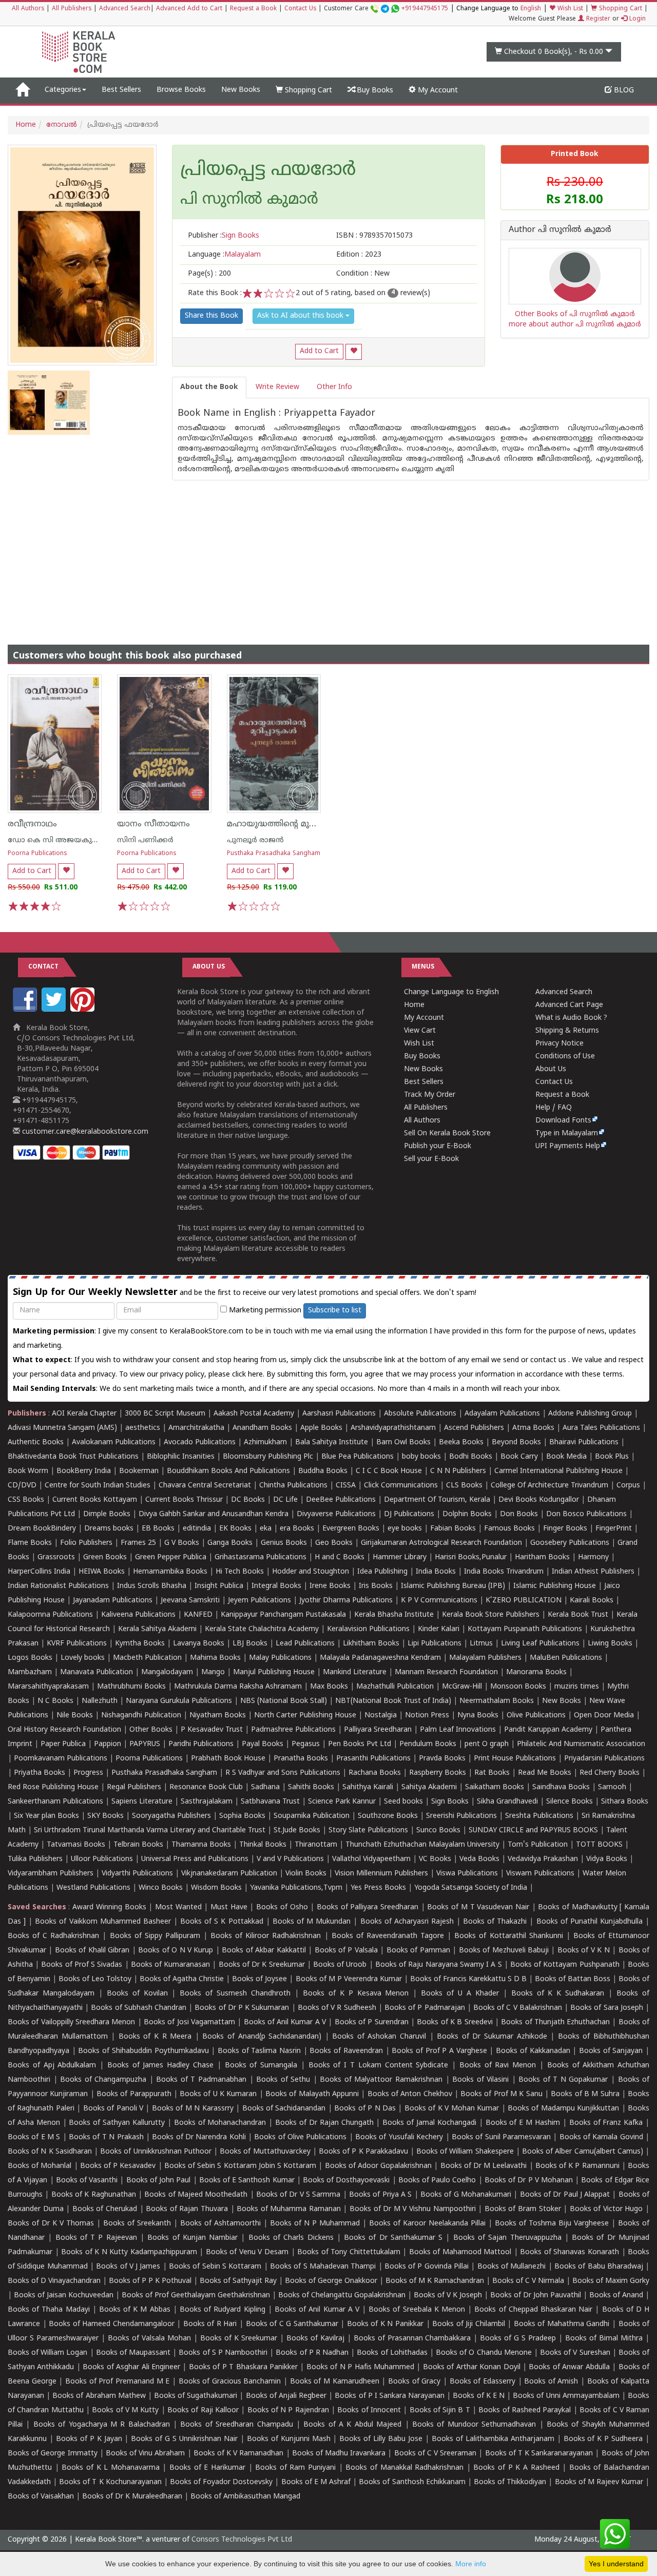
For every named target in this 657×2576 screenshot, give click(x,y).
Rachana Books (375, 1773)
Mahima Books (215, 1658)
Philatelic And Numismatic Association (581, 1744)
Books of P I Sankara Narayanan (390, 2396)
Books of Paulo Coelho (437, 2181)
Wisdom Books (216, 1888)
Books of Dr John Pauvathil (536, 2296)
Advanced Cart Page (569, 1005)
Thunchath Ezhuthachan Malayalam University (422, 1845)
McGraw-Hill (462, 1687)
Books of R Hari (210, 2324)
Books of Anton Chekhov (410, 2094)
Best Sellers (121, 90)
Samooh (612, 1787)
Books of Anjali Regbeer (286, 2396)
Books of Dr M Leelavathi (484, 2166)
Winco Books (161, 1888)
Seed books (403, 1802)
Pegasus (306, 1744)
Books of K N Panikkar (385, 2324)
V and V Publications (290, 1859)
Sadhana (265, 1787)
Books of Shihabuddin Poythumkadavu (143, 2051)
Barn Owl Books (403, 1442)
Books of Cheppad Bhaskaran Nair (533, 2310)
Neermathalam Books (497, 1701)
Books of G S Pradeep (518, 2339)
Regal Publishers (134, 1787)
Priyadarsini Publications (604, 1759)
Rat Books (492, 1773)
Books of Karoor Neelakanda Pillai (427, 2224)
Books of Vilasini (480, 2080)
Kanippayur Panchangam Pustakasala (283, 1615)
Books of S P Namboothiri (223, 2353)
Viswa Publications (467, 1874)
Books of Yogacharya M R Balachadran (102, 2425)
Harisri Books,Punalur (471, 1557)
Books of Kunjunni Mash (289, 2439)
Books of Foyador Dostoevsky (221, 2482)
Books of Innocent (369, 2410)
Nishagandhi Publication (141, 1716)
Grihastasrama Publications (260, 1557)
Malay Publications (280, 1658)
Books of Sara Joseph (607, 2008)
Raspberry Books (438, 1773)
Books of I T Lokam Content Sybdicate (379, 2066)
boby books (421, 1457)
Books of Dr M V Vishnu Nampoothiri (413, 2209)
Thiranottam (316, 1845)
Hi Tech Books (240, 1572)
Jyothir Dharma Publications (346, 1601)
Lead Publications (305, 1644)
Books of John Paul (159, 2181)
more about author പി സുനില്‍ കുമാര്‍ (575, 325)
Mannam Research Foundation (446, 1672)
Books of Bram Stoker (523, 2209)
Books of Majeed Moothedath (196, 2195)
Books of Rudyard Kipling (223, 2310)
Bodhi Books (471, 1457)
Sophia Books (242, 1816)
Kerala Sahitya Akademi (157, 1629)
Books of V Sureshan (575, 2353)
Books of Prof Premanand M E (117, 2382)
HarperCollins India (39, 1572)
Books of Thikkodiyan (510, 2482)
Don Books (519, 1514)
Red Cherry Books (610, 1773)
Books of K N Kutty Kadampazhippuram (129, 2252)
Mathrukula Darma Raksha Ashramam (238, 1687)
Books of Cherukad (105, 2209)
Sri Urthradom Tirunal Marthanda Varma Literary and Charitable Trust (150, 1831)
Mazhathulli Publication (395, 1687)
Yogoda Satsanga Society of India (471, 1888)
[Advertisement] (328, 552)
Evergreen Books (351, 1529)
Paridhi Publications (201, 1744)
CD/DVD (22, 1486)
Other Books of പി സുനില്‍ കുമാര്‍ (575, 314)
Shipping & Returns (567, 1031)
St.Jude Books (297, 1831)
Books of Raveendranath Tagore (388, 1936)
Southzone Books (388, 1816)
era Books (297, 1529)
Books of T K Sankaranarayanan (539, 2454)
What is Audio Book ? (571, 1018)
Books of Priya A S (380, 2195)
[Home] (22, 90)
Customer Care (386, 9)
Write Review (277, 387)
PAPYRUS (145, 1744)
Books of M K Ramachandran (435, 2281)
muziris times (577, 1687)
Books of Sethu (283, 2080)
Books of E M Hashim (523, 2123)
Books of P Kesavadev (118, 2166)
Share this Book (211, 316)
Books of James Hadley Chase (160, 2066)
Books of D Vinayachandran (54, 2281)
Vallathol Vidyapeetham (371, 1859)
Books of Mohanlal (40, 2166)
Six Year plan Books (46, 1816)
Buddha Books (323, 1471)
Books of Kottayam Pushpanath (565, 1965)
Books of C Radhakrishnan (53, 1936)
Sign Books (450, 1802)
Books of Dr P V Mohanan (529, 2181)
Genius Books (284, 1543)
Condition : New (363, 274)
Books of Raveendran (346, 2051)
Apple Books (321, 1428)
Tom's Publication (538, 1845)
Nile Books (75, 1716)
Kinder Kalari (439, 1629)
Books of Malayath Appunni (312, 2094)
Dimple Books (107, 1514)
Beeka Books (461, 1442)
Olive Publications (536, 1716)
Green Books (105, 1557)
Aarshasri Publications (339, 1414)
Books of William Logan (48, 2353)
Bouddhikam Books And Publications (228, 1471)
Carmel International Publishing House (558, 1471)
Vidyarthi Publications (137, 1874)
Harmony (593, 1557)
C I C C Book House (389, 1471)
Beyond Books (516, 1442)
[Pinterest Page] (84, 1010)
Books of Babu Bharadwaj (599, 2267)
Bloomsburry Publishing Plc (268, 1457)
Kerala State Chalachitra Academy (262, 1629)
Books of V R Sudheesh (337, 2008)
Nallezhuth (100, 1701)
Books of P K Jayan (89, 2439)
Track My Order (430, 1095)
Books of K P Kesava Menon (356, 1994)
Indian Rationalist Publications (58, 1586)
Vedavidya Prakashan (543, 1859)
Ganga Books (230, 1543)
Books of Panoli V (113, 2109)
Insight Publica (219, 1586)
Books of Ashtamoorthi (220, 2224)
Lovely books (83, 1658)
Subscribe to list (335, 1311)
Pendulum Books (428, 1744)
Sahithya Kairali (368, 1787)
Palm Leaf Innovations (458, 1730)
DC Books (248, 1500)
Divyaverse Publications (336, 1514)
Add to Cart (319, 351)
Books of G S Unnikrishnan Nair (184, 2439)
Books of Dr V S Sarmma (298, 2195)
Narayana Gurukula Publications (179, 1701)
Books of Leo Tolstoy (95, 1979)
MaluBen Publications (566, 1658)
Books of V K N (584, 1951)
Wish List (569, 9)
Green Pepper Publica (171, 1557)
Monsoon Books (518, 1687)
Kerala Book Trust (578, 1615)
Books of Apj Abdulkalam (52, 2066)
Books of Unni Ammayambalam (566, 2396)
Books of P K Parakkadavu (363, 2152)
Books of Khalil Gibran (92, 1951)
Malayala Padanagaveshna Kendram (380, 1658)
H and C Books (340, 1557)
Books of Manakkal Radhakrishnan (404, 2468)
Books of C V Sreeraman (436, 2454)
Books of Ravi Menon (498, 2066)
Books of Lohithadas (392, 2353)
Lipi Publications (434, 1644)
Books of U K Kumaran (218, 2094)
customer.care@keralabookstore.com (84, 1132)
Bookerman (139, 1471)
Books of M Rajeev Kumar (599, 2482)
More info (471, 2564)
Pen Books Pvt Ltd (360, 1744)
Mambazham (30, 1672)
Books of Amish (551, 2382)
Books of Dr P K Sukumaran (242, 2008)
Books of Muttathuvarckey (265, 2152)
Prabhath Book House (228, 1759)
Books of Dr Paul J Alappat (565, 2195)
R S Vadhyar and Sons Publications (283, 1773)
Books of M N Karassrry (193, 2109)
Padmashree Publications (293, 1730)
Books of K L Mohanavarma (111, 2468)
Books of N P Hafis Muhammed (360, 2367)
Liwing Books (610, 1644)
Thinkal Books (263, 1845)
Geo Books (334, 1543)
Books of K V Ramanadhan (239, 2454)
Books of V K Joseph (448, 2296)
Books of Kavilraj (315, 2339)
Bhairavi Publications (584, 1442)
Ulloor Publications (102, 1859)
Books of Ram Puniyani (295, 2468)
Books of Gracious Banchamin (230, 2382)
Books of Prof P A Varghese (439, 2051)
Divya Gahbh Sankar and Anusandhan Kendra (214, 1514)
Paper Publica (63, 1744)
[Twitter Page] (55, 1010)
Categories (63, 90)
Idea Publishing (382, 1572)
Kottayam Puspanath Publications (525, 1629)
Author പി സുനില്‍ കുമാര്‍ (560, 230)
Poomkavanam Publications (61, 1759)
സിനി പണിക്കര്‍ (145, 840)
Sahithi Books (311, 1787)
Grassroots (56, 1557)
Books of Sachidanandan (284, 2109)
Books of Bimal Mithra (604, 2339)
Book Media (566, 1457)
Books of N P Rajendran (288, 2410)
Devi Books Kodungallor (539, 1500)
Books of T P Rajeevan (96, 2238)
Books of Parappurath (134, 2094)
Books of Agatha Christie (182, 1979)
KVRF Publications (77, 1644)
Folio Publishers (86, 1543)
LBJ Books (250, 1644)
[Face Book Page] (26, 1010)
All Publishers (72, 9)
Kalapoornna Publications (50, 1615)
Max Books (329, 1687)
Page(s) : (209, 274)
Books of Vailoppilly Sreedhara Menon (71, 2022)
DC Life (285, 1500)
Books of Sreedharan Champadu (236, 2425)
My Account (437, 91)
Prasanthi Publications (373, 1759)
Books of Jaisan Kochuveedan (64, 2296)
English (531, 9)
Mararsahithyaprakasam (48, 1687)
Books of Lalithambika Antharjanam (493, 2439)
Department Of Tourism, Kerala (437, 1500)
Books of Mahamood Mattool (460, 2252)
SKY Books (105, 1816)
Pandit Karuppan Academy (548, 1730)
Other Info (334, 387)
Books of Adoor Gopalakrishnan (379, 2166)
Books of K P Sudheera (603, 2439)
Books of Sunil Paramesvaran (501, 2137)
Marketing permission (264, 1311)
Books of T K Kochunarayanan (110, 2482)
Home (26, 125)
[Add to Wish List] (354, 352)
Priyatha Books (40, 1773)
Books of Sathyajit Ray (238, 2281)
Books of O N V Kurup (176, 1951)
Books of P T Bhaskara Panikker (243, 2367)
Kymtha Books (140, 1644)
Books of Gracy (414, 2382)
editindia (197, 1529)
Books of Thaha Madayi (49, 2310)
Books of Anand (616, 2296)
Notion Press (427, 1716)
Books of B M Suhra (585, 2094)
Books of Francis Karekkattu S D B (468, 1979)
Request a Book (253, 9)
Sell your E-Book (431, 1159)
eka (266, 1529)
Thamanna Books (201, 1845)
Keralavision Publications (368, 1629)
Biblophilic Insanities (181, 1457)
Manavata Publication (96, 1672)
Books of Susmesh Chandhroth (235, 1994)
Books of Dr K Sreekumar (262, 1965)
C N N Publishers (458, 1471)
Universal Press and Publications (195, 1859)
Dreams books (109, 1529)
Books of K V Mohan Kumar (452, 2109)
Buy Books (374, 91)
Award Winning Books (109, 1907)
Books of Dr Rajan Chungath (324, 2123)
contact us (549, 1360)
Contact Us (300, 9)
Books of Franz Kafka (606, 2123)
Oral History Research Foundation (64, 1730)
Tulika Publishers (35, 1859)
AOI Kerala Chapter (84, 1414)
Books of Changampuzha (103, 2080)
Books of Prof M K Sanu (501, 2094)
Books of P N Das (365, 2109)
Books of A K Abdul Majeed (352, 2425)
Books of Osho (282, 1907)
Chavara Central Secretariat (205, 1486)
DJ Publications (409, 1514)
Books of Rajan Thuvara (187, 2209)
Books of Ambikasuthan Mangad (245, 2497)
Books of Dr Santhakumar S (393, 2238)
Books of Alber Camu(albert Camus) (583, 2152)
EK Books (235, 1529)
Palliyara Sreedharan (378, 1730)
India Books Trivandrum (504, 1572)
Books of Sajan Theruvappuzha (507, 2238)
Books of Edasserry (482, 2382)
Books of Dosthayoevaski (346, 2181)
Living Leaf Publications (540, 1644)
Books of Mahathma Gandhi (562, 2324)
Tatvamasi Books (76, 1845)
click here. (249, 1375)
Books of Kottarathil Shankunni (508, 1936)
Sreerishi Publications (461, 1816)
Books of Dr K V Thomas (51, 2224)
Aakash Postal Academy (255, 1414)
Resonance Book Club (206, 1787)
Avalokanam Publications (114, 1442)
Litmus (481, 1644)
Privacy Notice (559, 1044)
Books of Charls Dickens (291, 2238)
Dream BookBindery (42, 1529)
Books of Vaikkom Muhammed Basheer (103, 1922)
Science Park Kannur (342, 1802)
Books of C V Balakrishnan (518, 2008)
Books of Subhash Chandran (139, 2008)
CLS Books (464, 1486)
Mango (213, 1672)
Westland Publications (94, 1888)
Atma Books (533, 1428)
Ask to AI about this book (301, 316)
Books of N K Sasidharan (50, 2152)
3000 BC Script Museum (165, 1414)
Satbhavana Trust (270, 1802)
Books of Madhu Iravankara (339, 2454)
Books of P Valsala (346, 1951)
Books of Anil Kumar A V (285, 2022)
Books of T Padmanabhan (201, 2080)
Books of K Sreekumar (239, 2339)
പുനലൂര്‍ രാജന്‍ (255, 840)
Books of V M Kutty (125, 2410)
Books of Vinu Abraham (146, 2454)
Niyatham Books (218, 1716)
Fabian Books (453, 1529)
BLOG (623, 91)
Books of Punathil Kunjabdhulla (590, 1922)
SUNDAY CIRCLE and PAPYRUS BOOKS (533, 1831)
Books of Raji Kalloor (203, 2410)
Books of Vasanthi (87, 2181)
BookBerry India (84, 1471)
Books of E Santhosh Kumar (247, 2181)
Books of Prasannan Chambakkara (412, 2339)
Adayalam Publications (502, 1414)
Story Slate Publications (368, 1831)
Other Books (151, 1730)
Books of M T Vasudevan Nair (478, 1907)
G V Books (182, 1543)
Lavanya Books (199, 1644)
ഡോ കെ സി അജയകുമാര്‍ (57, 840)
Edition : (359, 255)
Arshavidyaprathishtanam (393, 1428)
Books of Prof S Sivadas (82, 1965)
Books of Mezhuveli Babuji (504, 1951)
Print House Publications (515, 1759)
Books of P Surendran (372, 2022)
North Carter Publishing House (305, 1716)
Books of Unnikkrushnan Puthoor (156, 2152)
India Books (436, 1572)
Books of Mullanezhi (512, 2267)
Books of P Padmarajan (425, 2008)
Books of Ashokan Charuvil (379, 2037)
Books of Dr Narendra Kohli (199, 2137)
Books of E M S (34, 2137)
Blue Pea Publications (358, 1457)
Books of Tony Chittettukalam (349, 2252)
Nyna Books (478, 1716)
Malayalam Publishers (485, 1658)
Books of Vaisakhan (41, 2497)
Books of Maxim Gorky (611, 2281)
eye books (405, 1529)
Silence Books (569, 1802)
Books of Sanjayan (611, 2051)
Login (636, 19)
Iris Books (376, 1586)
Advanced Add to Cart (189, 9)
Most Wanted (178, 1907)
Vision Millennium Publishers (381, 1874)
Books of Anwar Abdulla (569, 2367)
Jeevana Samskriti (190, 1601)
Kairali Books (592, 1601)
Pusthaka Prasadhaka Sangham (274, 854)
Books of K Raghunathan (94, 2195)
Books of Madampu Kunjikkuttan (563, 2109)
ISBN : (374, 236)
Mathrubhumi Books (131, 1687)
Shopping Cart (620, 9)
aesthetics (143, 1428)
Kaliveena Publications (138, 1615)
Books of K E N (479, 2396)
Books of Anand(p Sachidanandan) (262, 2037)
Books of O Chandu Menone (484, 2353)
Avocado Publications (200, 1442)
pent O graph (487, 1744)
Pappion (108, 1744)
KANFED (198, 1615)
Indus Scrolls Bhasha (152, 1586)
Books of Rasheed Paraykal (525, 2410)
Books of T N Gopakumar (563, 2080)
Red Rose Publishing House (53, 1787)
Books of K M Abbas (135, 2310)
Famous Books (509, 1529)
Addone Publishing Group (590, 1414)
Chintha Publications (293, 1486)
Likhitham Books (371, 1644)
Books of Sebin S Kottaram (215, 2267)
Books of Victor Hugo (606, 2209)
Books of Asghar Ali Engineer (131, 2367)
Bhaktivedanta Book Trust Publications (73, 1457)
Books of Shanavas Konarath (569, 2252)
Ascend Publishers (474, 1428)
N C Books (55, 1701)
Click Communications (401, 1486)
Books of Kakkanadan (533, 2051)
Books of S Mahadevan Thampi (323, 2267)
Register (597, 19)
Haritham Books (542, 1557)
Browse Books (181, 90)
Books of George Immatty (53, 2454)
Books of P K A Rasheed (516, 2468)
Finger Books (565, 1529)
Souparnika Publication (312, 1816)
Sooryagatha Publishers (171, 1816)
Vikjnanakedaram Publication (229, 1874)
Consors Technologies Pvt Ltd (242, 2540)
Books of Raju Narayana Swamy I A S (439, 1965)
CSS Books (26, 1500)
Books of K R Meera (155, 2037)
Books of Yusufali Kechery (399, 2137)
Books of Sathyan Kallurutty (117, 2123)
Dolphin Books (467, 1514)
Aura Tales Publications (601, 1428)
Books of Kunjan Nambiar (192, 2238)
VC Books (435, 1859)
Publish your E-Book (438, 1146)
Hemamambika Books (170, 1572)
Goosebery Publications (570, 1543)
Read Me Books (545, 1773)
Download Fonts (563, 1121)
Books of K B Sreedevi (455, 2022)
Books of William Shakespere (465, 2152)
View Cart (420, 1031)
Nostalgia (381, 1716)
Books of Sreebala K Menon (417, 2310)
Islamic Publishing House (555, 1586)
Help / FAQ (554, 1108)
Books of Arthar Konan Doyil (472, 2367)
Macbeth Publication (147, 1658)
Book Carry (519, 1457)
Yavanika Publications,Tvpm (296, 1888)
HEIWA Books (102, 1572)
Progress (88, 1773)
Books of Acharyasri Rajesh (407, 1922)
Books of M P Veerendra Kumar (349, 1979)
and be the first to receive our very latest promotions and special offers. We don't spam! (245, 1293)
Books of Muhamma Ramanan (289, 2209)
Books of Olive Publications (300, 2137)
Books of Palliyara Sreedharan (368, 1907)
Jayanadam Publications (113, 1601)
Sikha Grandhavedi (507, 1802)
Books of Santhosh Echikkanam (412, 2482)
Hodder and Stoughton (311, 1572)
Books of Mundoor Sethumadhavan (474, 2425)
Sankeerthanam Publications (55, 1802)
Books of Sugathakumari (196, 2396)
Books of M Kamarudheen (335, 2382)
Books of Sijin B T (440, 2410)
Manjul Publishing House (274, 1672)
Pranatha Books (301, 1759)
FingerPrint (614, 1529)
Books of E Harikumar (207, 2468)
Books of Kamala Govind (601, 2137)
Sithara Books (625, 1802)
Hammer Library (400, 1557)
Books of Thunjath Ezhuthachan (555, 2022)
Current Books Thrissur (184, 1500)
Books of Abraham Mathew (99, 2396)
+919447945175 (425, 9)
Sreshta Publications (539, 1816)
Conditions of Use (565, 1057)
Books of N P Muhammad (315, 2224)
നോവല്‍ (62, 125)
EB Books (158, 1529)
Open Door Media (604, 1716)
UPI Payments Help (568, 1146)
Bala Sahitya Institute (332, 1442)
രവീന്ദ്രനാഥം (32, 824)
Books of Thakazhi (495, 1922)
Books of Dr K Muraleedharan (132, 2497)
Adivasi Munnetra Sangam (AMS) (62, 1428)
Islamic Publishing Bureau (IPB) (453, 1586)
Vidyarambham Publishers (51, 1874)
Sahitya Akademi (429, 1787)
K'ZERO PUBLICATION (524, 1601)
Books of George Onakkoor (331, 2281)
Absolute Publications (420, 1414)
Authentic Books (36, 1442)
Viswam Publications (540, 1874)
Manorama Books (536, 1672)
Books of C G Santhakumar (292, 2324)
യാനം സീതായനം (153, 824)
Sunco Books (438, 1831)
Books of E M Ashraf (316, 2482)
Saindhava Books (561, 1787)
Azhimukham (265, 1442)
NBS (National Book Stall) (284, 1701)
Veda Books (479, 1859)
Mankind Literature (355, 1672)
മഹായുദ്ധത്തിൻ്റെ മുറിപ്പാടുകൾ (289, 824)
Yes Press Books (378, 1888)
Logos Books (30, 1658)
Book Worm (28, 1471)
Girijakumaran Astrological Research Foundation (441, 1543)
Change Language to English (451, 992)
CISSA (346, 1486)
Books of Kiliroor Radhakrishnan (266, 1936)
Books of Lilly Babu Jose (381, 2439)
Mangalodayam (167, 1672)
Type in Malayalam (567, 1134)
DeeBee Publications (341, 1500)
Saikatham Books (495, 1787)
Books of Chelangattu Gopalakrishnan (342, 2296)
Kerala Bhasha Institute (394, 1615)
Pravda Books (442, 1759)
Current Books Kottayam (95, 1500)
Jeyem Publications (259, 1601)
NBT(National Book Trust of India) (393, 1701)
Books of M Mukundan (312, 1922)
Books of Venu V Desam (247, 2252)
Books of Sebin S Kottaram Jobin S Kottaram (240, 2166)
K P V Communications (439, 1601)
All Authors (28, 9)
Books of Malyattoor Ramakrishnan (381, 2080)
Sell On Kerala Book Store (447, 1134)
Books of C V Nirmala (528, 2281)
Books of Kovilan (137, 1994)
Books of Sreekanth (137, 2224)
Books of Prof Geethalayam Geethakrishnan (196, 2296)
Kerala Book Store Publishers (491, 1615)
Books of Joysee (259, 1979)
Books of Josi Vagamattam (189, 2022)
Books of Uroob (340, 1965)
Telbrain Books (138, 1845)
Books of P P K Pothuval (150, 2281)
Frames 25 (138, 1543)
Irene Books (330, 1586)
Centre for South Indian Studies (98, 1486)
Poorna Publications (37, 854)
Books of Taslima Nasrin (259, 2051)
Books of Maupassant (133, 2353)
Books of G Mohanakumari (466, 2195)
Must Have (229, 1907)
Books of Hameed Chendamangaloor (112, 2324)
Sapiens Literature (142, 1802)
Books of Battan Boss (573, 1979)
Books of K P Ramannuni (577, 2166)
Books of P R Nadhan (312, 2353)
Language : (224, 255)
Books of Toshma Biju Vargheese (552, 2224)
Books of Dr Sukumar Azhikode (492, 2037)
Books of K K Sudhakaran (558, 1994)
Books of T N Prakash (106, 2137)
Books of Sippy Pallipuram (155, 1936)
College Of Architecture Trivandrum (549, 1486)
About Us (551, 1069)
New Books (241, 90)
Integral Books (276, 1586)
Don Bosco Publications (586, 1514)
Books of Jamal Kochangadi (429, 2123)
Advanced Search (125, 9)
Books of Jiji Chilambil (469, 2324)
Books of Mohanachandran (220, 2123)
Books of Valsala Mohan (149, 2339)
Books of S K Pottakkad (222, 1922)
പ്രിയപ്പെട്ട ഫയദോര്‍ (268, 171)
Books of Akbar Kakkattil (264, 1951)
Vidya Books (607, 1859)
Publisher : (224, 236)
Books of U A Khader (460, 1994)
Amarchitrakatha (196, 1428)
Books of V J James (128, 2267)
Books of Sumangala (261, 2066)
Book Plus (612, 1457)
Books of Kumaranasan (170, 1965)
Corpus (628, 1486)
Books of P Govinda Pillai (427, 2267)
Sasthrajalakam (207, 1802)
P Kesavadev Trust (212, 1730)
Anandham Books (262, 1428)
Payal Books (263, 1744)
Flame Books (30, 1543)
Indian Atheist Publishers (593, 1572)
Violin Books (306, 1874)
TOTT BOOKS (599, 1845)
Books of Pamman (418, 1951)
